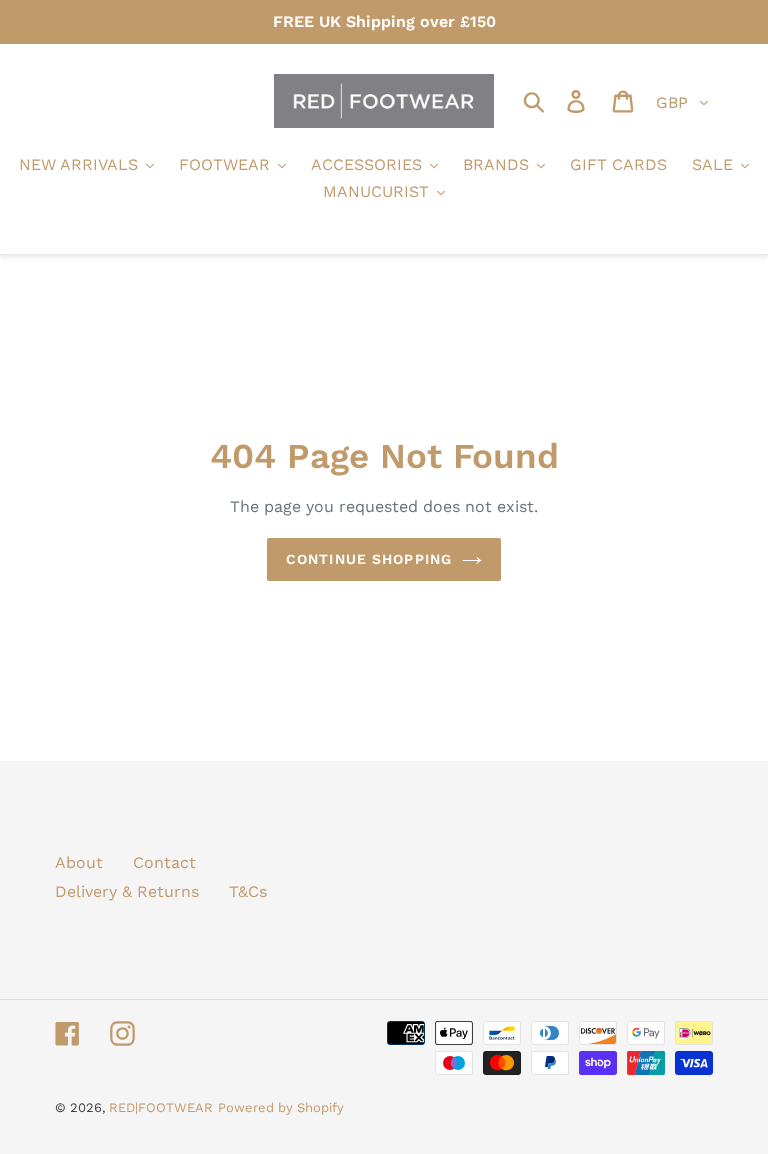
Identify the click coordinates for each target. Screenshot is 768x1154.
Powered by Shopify (281, 1107)
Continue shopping (369, 559)
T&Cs (248, 891)
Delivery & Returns (127, 891)
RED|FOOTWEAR (161, 1107)
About (79, 862)
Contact (164, 862)
